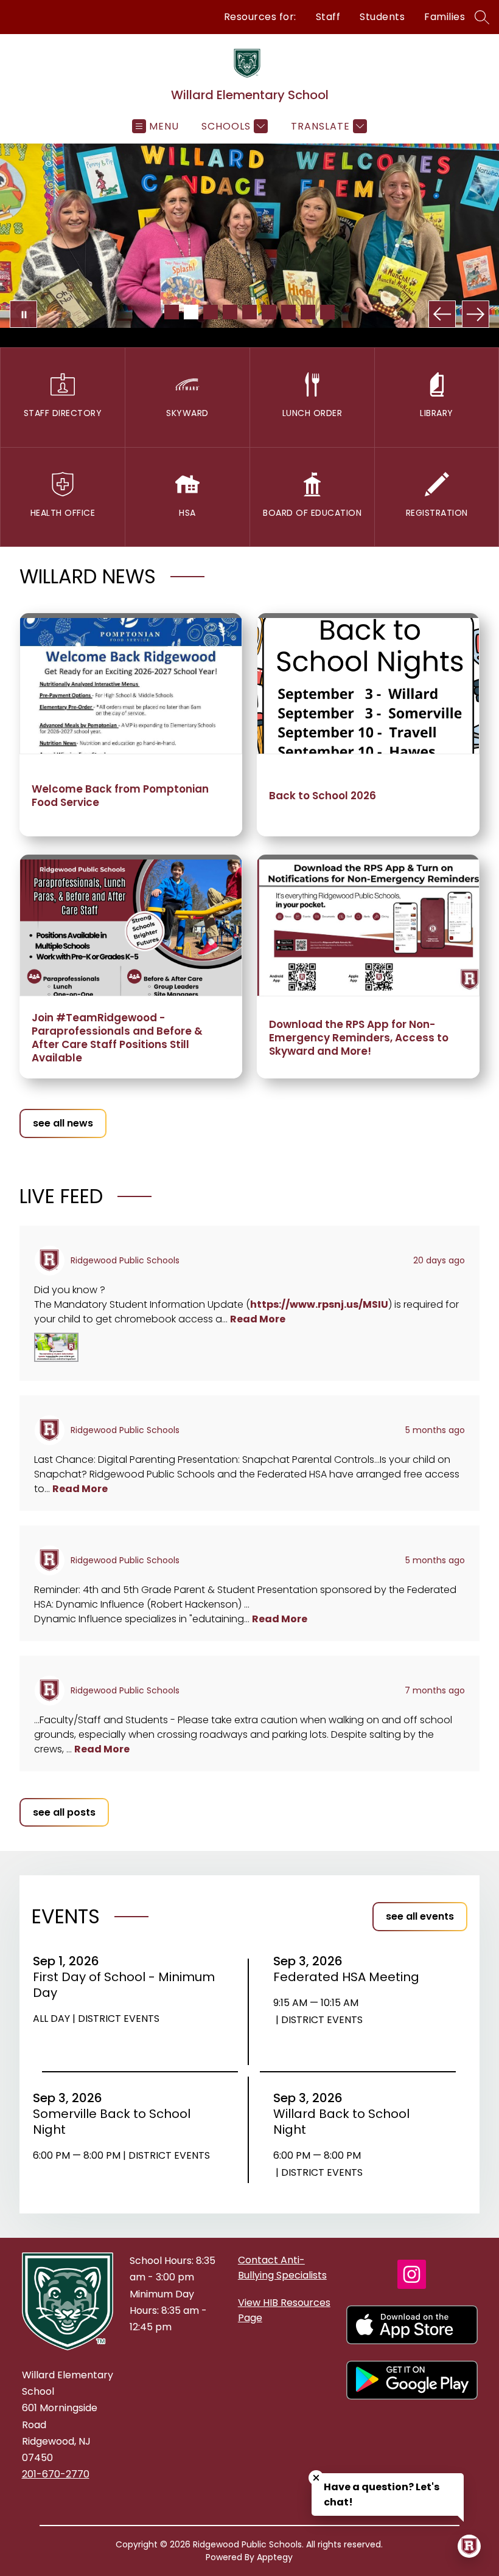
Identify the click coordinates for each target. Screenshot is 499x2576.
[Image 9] (327, 312)
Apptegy (275, 2557)
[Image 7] (288, 312)
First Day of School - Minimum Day (124, 1985)
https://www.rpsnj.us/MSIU (319, 1304)
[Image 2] (191, 312)
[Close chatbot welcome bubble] (316, 2478)
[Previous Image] (442, 314)
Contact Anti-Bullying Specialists (282, 2268)
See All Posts (64, 1812)
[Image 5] (249, 312)
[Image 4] (230, 312)
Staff (328, 17)
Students (382, 17)
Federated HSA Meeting (350, 1977)
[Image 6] (269, 312)
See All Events (420, 1916)
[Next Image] (476, 314)
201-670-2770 (56, 2474)
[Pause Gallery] (23, 314)
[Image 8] (308, 312)
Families (445, 17)
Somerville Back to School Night (112, 2122)
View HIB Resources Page (284, 2310)
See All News (63, 1123)
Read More (258, 1319)
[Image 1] (172, 312)
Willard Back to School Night (341, 2122)
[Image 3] (211, 312)
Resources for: (260, 17)
